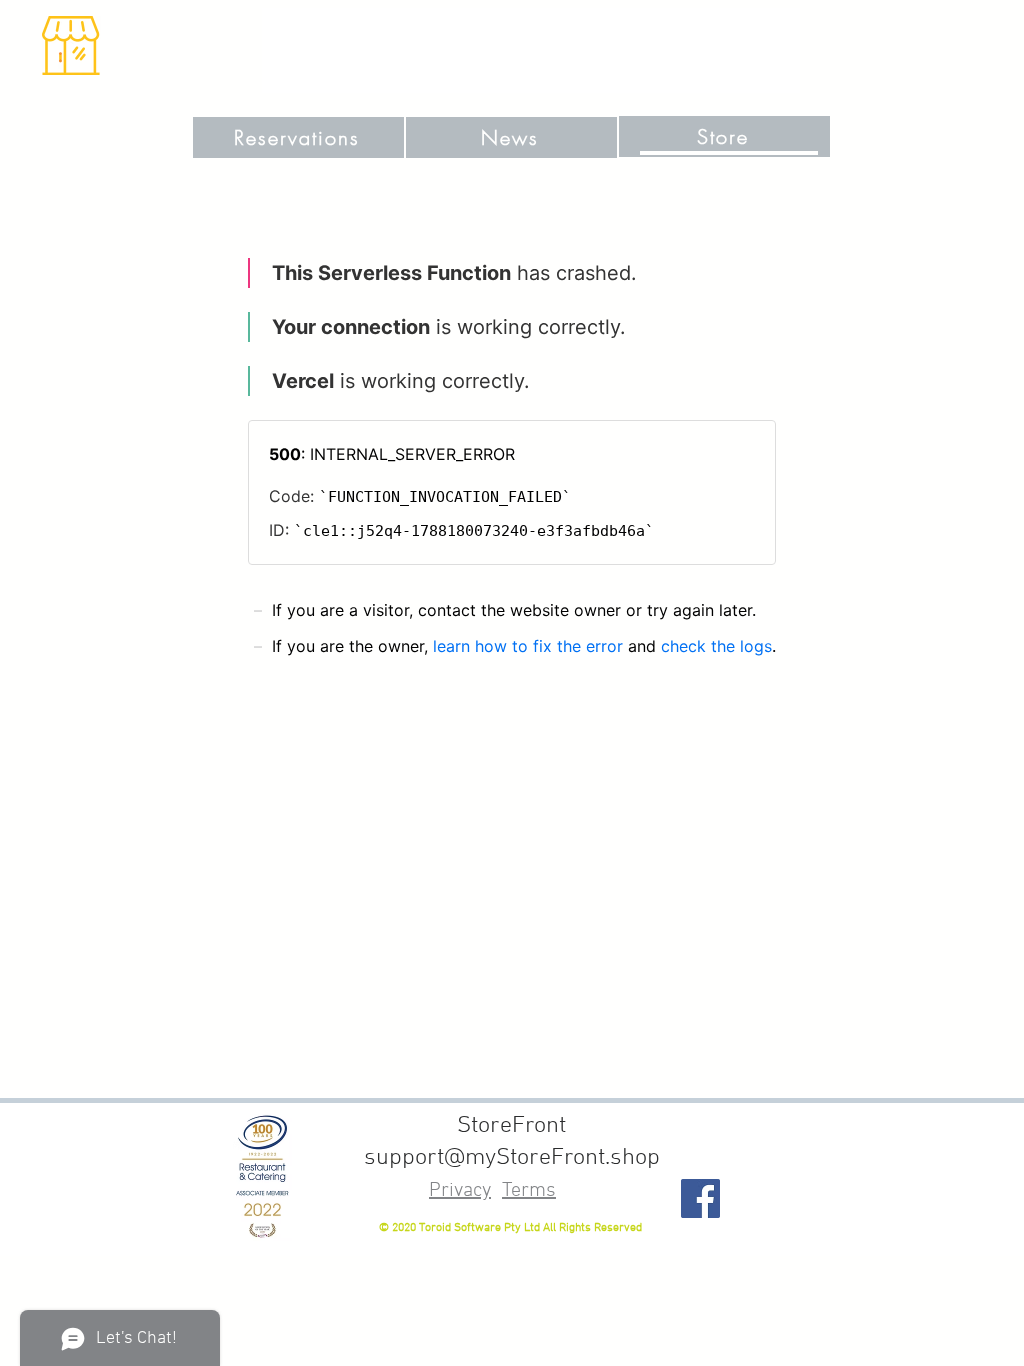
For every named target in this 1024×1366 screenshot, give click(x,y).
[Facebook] (700, 1198)
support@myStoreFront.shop (512, 1158)
